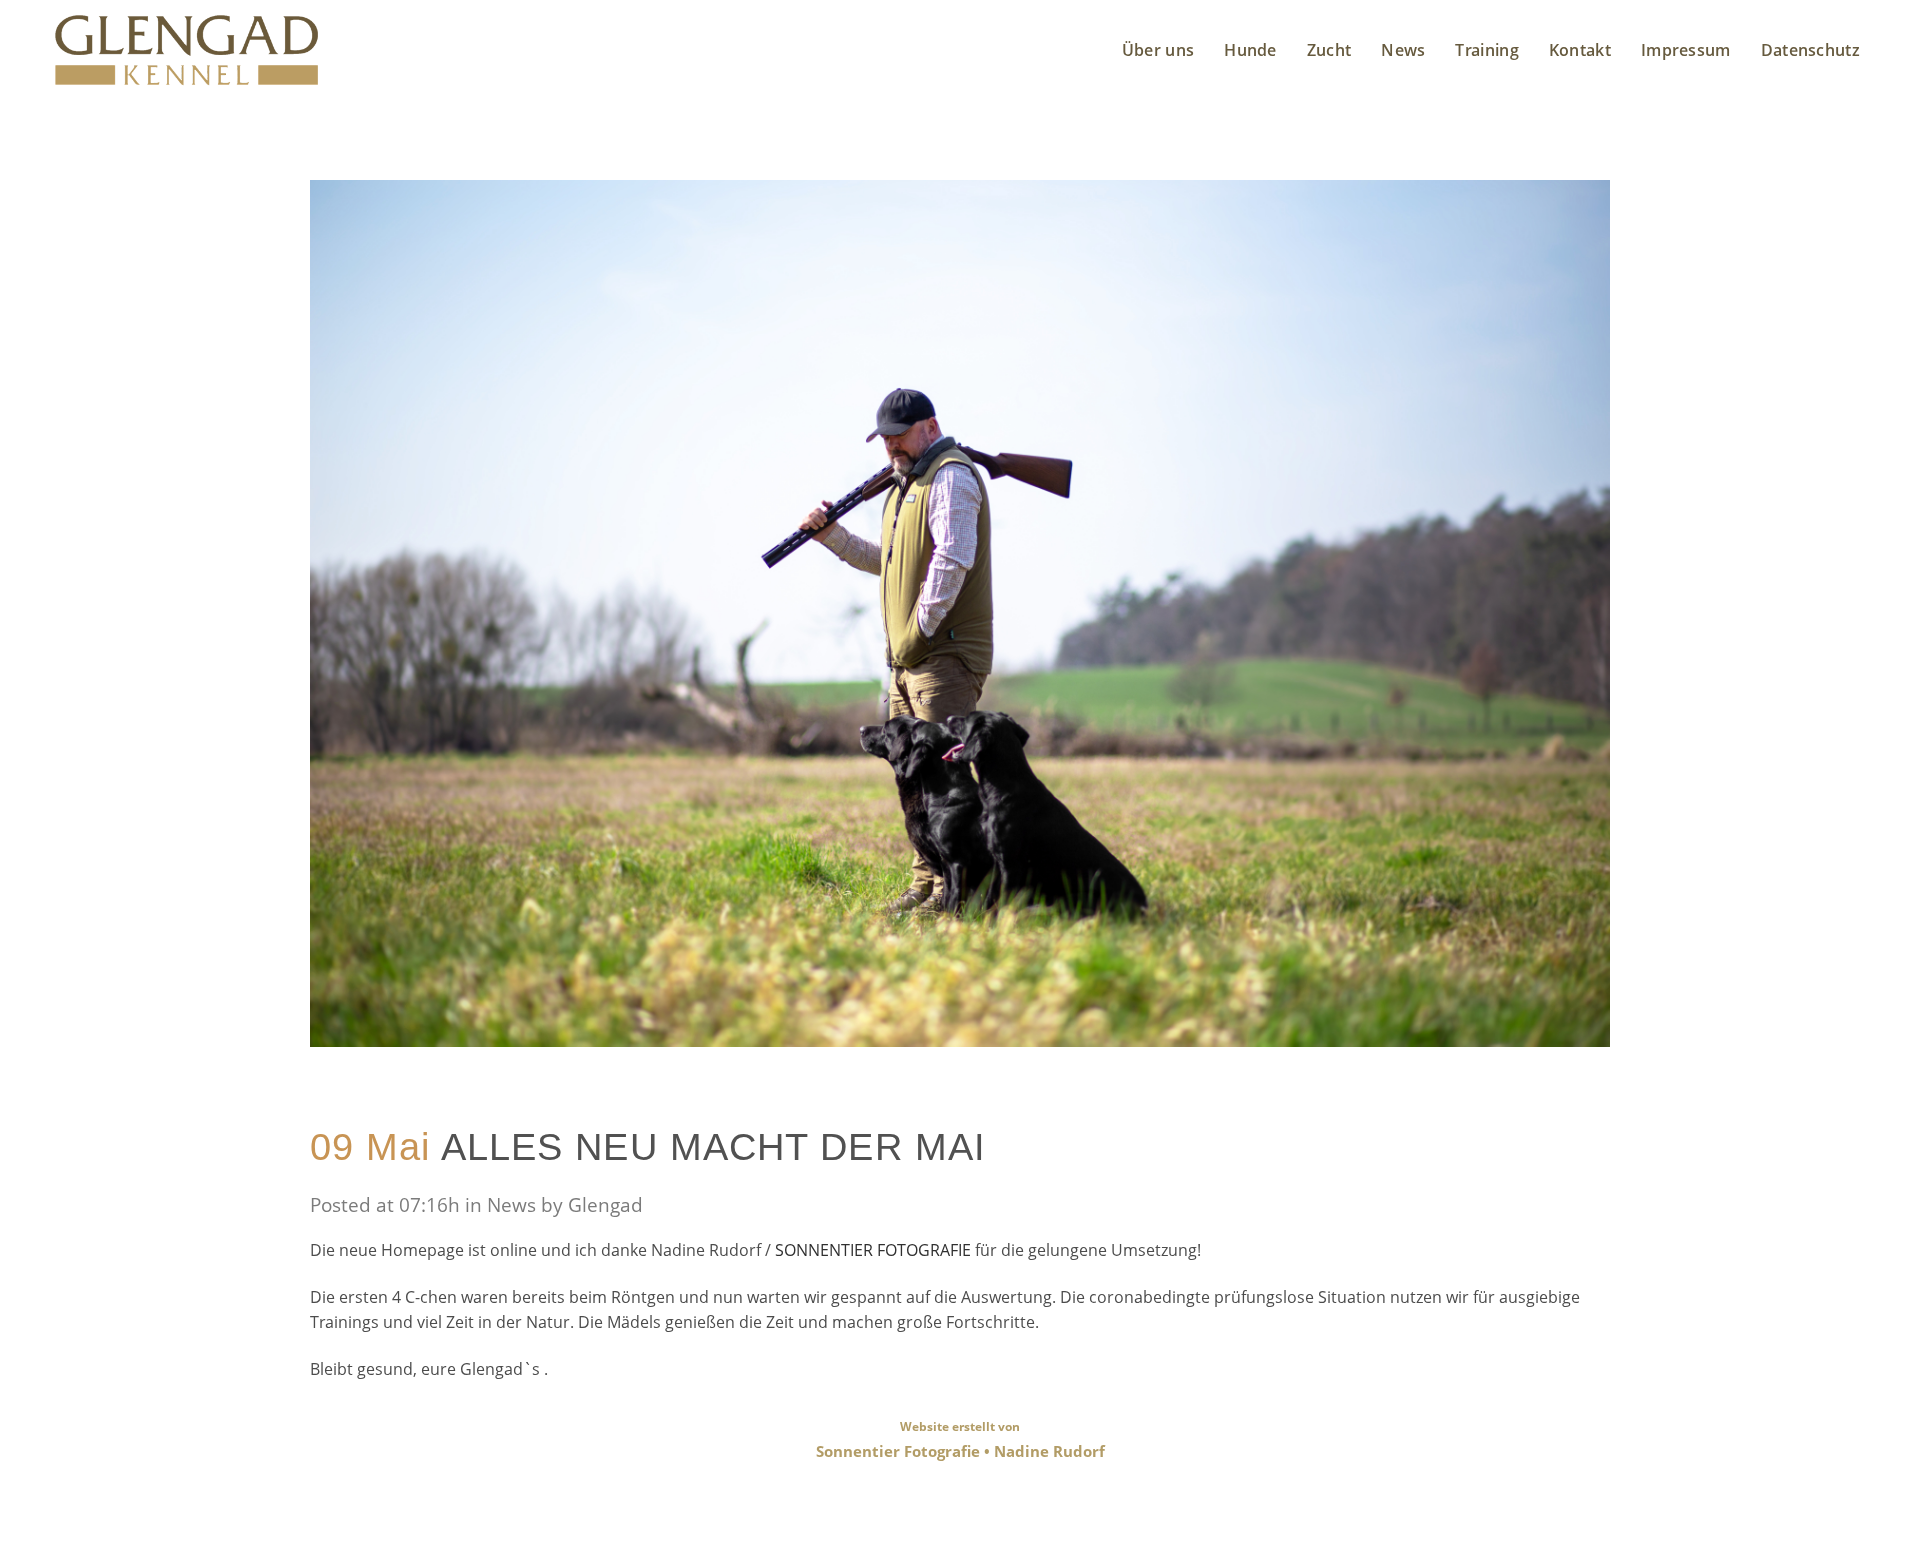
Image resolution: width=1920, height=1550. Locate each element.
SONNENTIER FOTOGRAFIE (875, 1250)
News (511, 1205)
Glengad (605, 1205)
